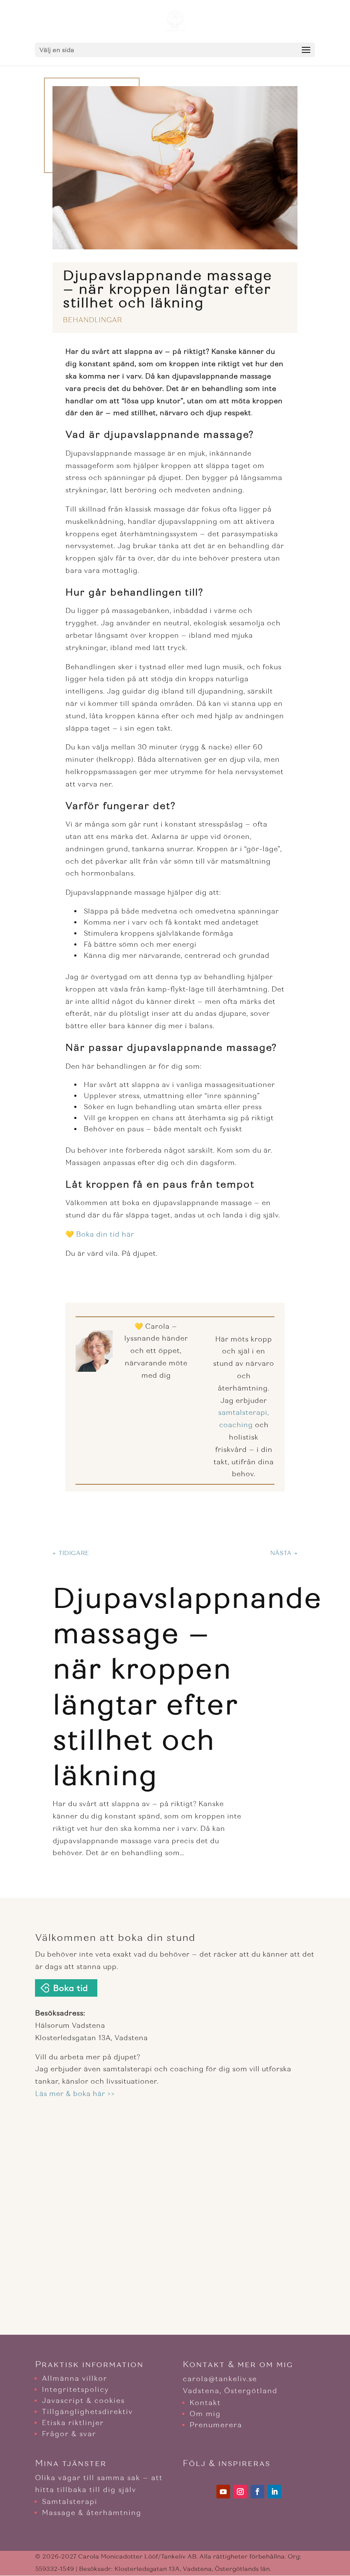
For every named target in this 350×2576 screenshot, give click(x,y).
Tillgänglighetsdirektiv (87, 2412)
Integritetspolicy (75, 2390)
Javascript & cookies (83, 2401)
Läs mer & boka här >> (75, 2094)
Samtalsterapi (70, 2502)
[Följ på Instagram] (240, 2492)
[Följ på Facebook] (257, 2492)
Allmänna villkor (74, 2378)
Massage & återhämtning (92, 2513)
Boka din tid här (105, 1234)
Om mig (205, 2414)
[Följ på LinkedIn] (274, 2492)
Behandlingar (92, 320)
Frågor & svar (69, 2434)
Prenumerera (216, 2425)
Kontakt (205, 2403)
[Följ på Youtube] (223, 2492)
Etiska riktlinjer (73, 2423)
